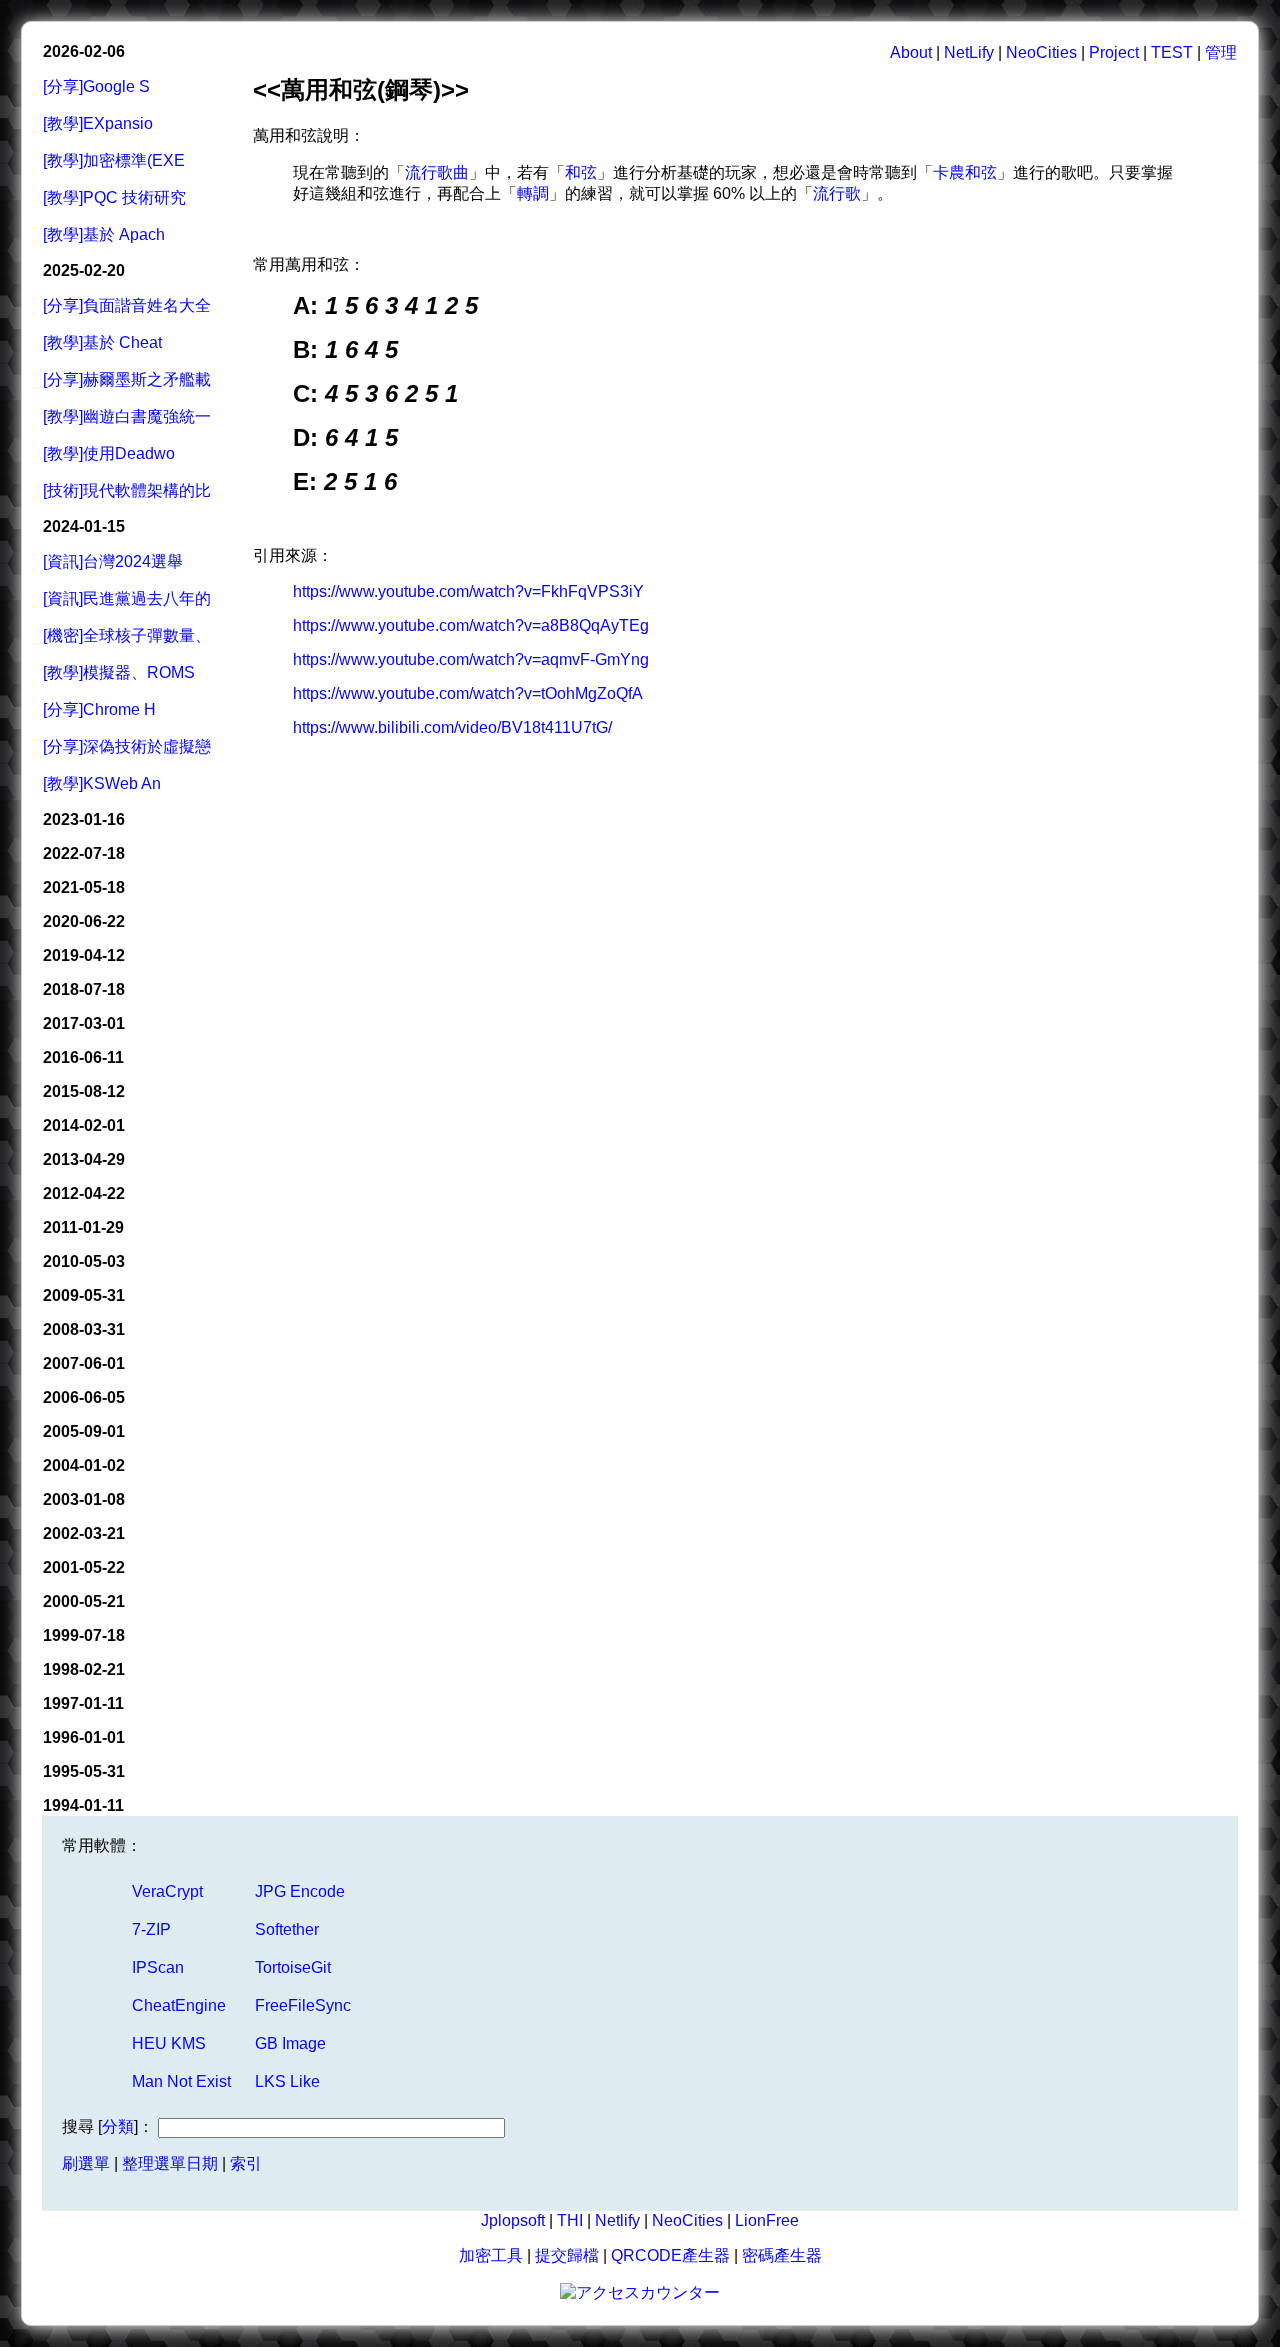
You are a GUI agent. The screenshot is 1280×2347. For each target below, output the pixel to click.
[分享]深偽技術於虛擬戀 (127, 746)
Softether (287, 1929)
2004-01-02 (84, 1465)
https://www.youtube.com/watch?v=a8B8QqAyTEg (471, 625)
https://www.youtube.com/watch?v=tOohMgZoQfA (468, 693)
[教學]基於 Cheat (102, 342)
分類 (118, 2126)
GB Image (290, 2043)
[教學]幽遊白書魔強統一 (127, 416)
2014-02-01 (84, 1125)
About (911, 52)
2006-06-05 (84, 1397)
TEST (1172, 52)
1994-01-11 (83, 1805)
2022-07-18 (84, 853)
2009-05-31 (84, 1295)
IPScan (158, 1967)
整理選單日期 (170, 2163)
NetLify (969, 52)
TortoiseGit (293, 1967)
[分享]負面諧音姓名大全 (127, 305)
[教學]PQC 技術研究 (114, 197)
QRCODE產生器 (670, 2255)
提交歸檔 (567, 2255)
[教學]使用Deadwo (109, 453)
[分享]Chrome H (99, 709)
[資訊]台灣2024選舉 (113, 561)
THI (570, 2220)
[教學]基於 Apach (104, 234)
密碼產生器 (782, 2255)
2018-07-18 (84, 989)
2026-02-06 (84, 51)
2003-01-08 (84, 1499)
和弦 (581, 172)
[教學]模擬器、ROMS (119, 672)
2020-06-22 (84, 921)
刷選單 (86, 2163)
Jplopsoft (513, 2220)
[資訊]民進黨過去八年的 (127, 598)
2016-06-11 (83, 1057)
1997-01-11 (83, 1703)
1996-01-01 (84, 1737)
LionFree (767, 2220)
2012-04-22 (84, 1193)
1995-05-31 (84, 1771)
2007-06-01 (84, 1363)
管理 (1221, 52)
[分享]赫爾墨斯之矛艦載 (127, 379)
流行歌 (837, 193)
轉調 (533, 193)
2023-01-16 (84, 819)
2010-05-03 (84, 1261)
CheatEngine (179, 2005)
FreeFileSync (303, 2005)
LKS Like (287, 2081)
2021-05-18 (84, 887)
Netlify (617, 2220)
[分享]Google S (96, 86)
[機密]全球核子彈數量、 (127, 635)
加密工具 (491, 2255)
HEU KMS (169, 2043)
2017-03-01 (84, 1023)
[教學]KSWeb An (102, 783)
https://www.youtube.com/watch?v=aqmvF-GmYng (471, 659)
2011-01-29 (83, 1227)
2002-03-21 (84, 1533)
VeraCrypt (167, 1891)
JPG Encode (300, 1891)
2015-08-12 (84, 1091)
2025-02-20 (84, 270)
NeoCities (1041, 52)
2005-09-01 (84, 1431)
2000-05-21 (84, 1601)
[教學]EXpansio (98, 123)
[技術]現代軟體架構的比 (127, 490)
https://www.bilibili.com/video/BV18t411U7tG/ (452, 727)
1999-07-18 (84, 1635)
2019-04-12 (84, 955)
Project (1114, 52)
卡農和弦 (965, 172)
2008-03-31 (84, 1329)
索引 (246, 2163)
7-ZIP (151, 1929)
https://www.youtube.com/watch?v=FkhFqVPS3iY (468, 591)
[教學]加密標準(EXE (114, 160)
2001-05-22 (84, 1567)
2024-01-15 (84, 526)
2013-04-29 (84, 1159)
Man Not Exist (181, 2081)
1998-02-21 (84, 1669)
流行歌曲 (437, 172)
